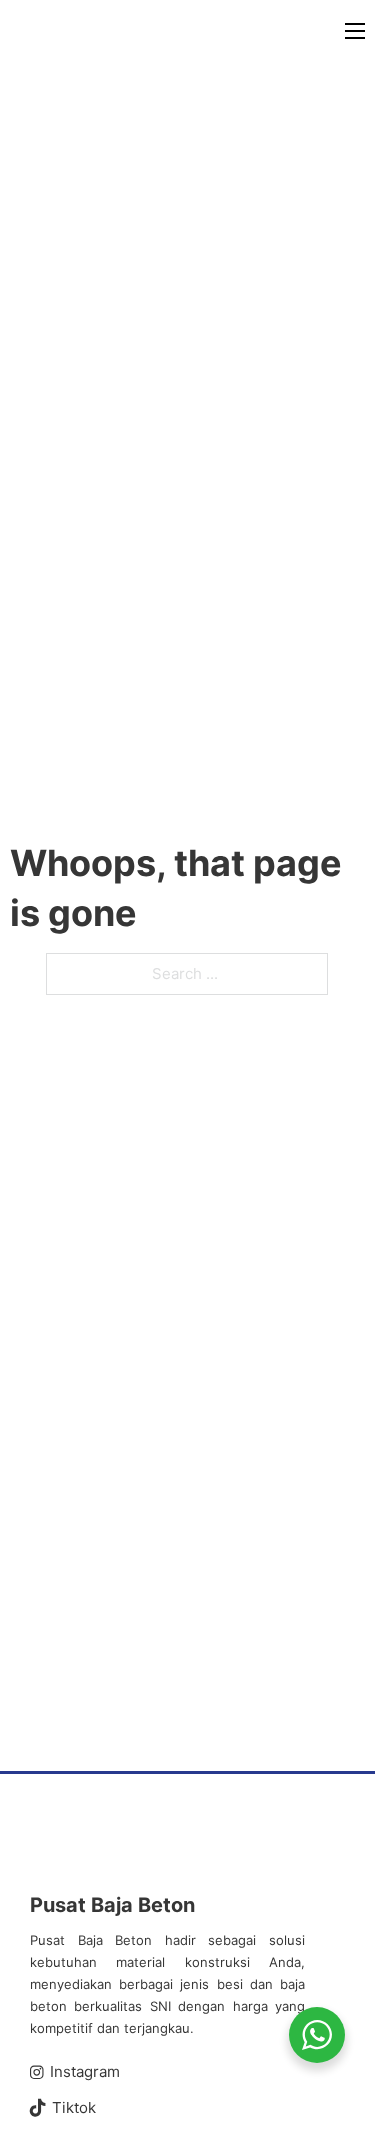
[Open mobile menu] (355, 31)
